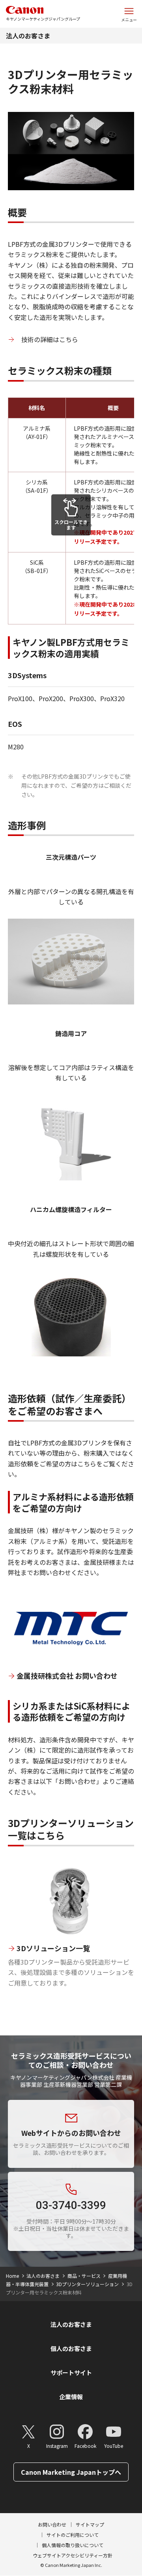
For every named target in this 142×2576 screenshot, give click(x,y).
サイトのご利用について (73, 2535)
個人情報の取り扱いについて (73, 2545)
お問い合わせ (52, 2524)
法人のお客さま (28, 36)
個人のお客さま (71, 2348)
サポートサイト (71, 2373)
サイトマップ (90, 2524)
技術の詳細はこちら (50, 339)
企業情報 (71, 2397)
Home (12, 2276)
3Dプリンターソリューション (87, 2284)
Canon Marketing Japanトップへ (71, 2472)
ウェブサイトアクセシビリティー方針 (73, 2555)
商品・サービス (84, 2276)
